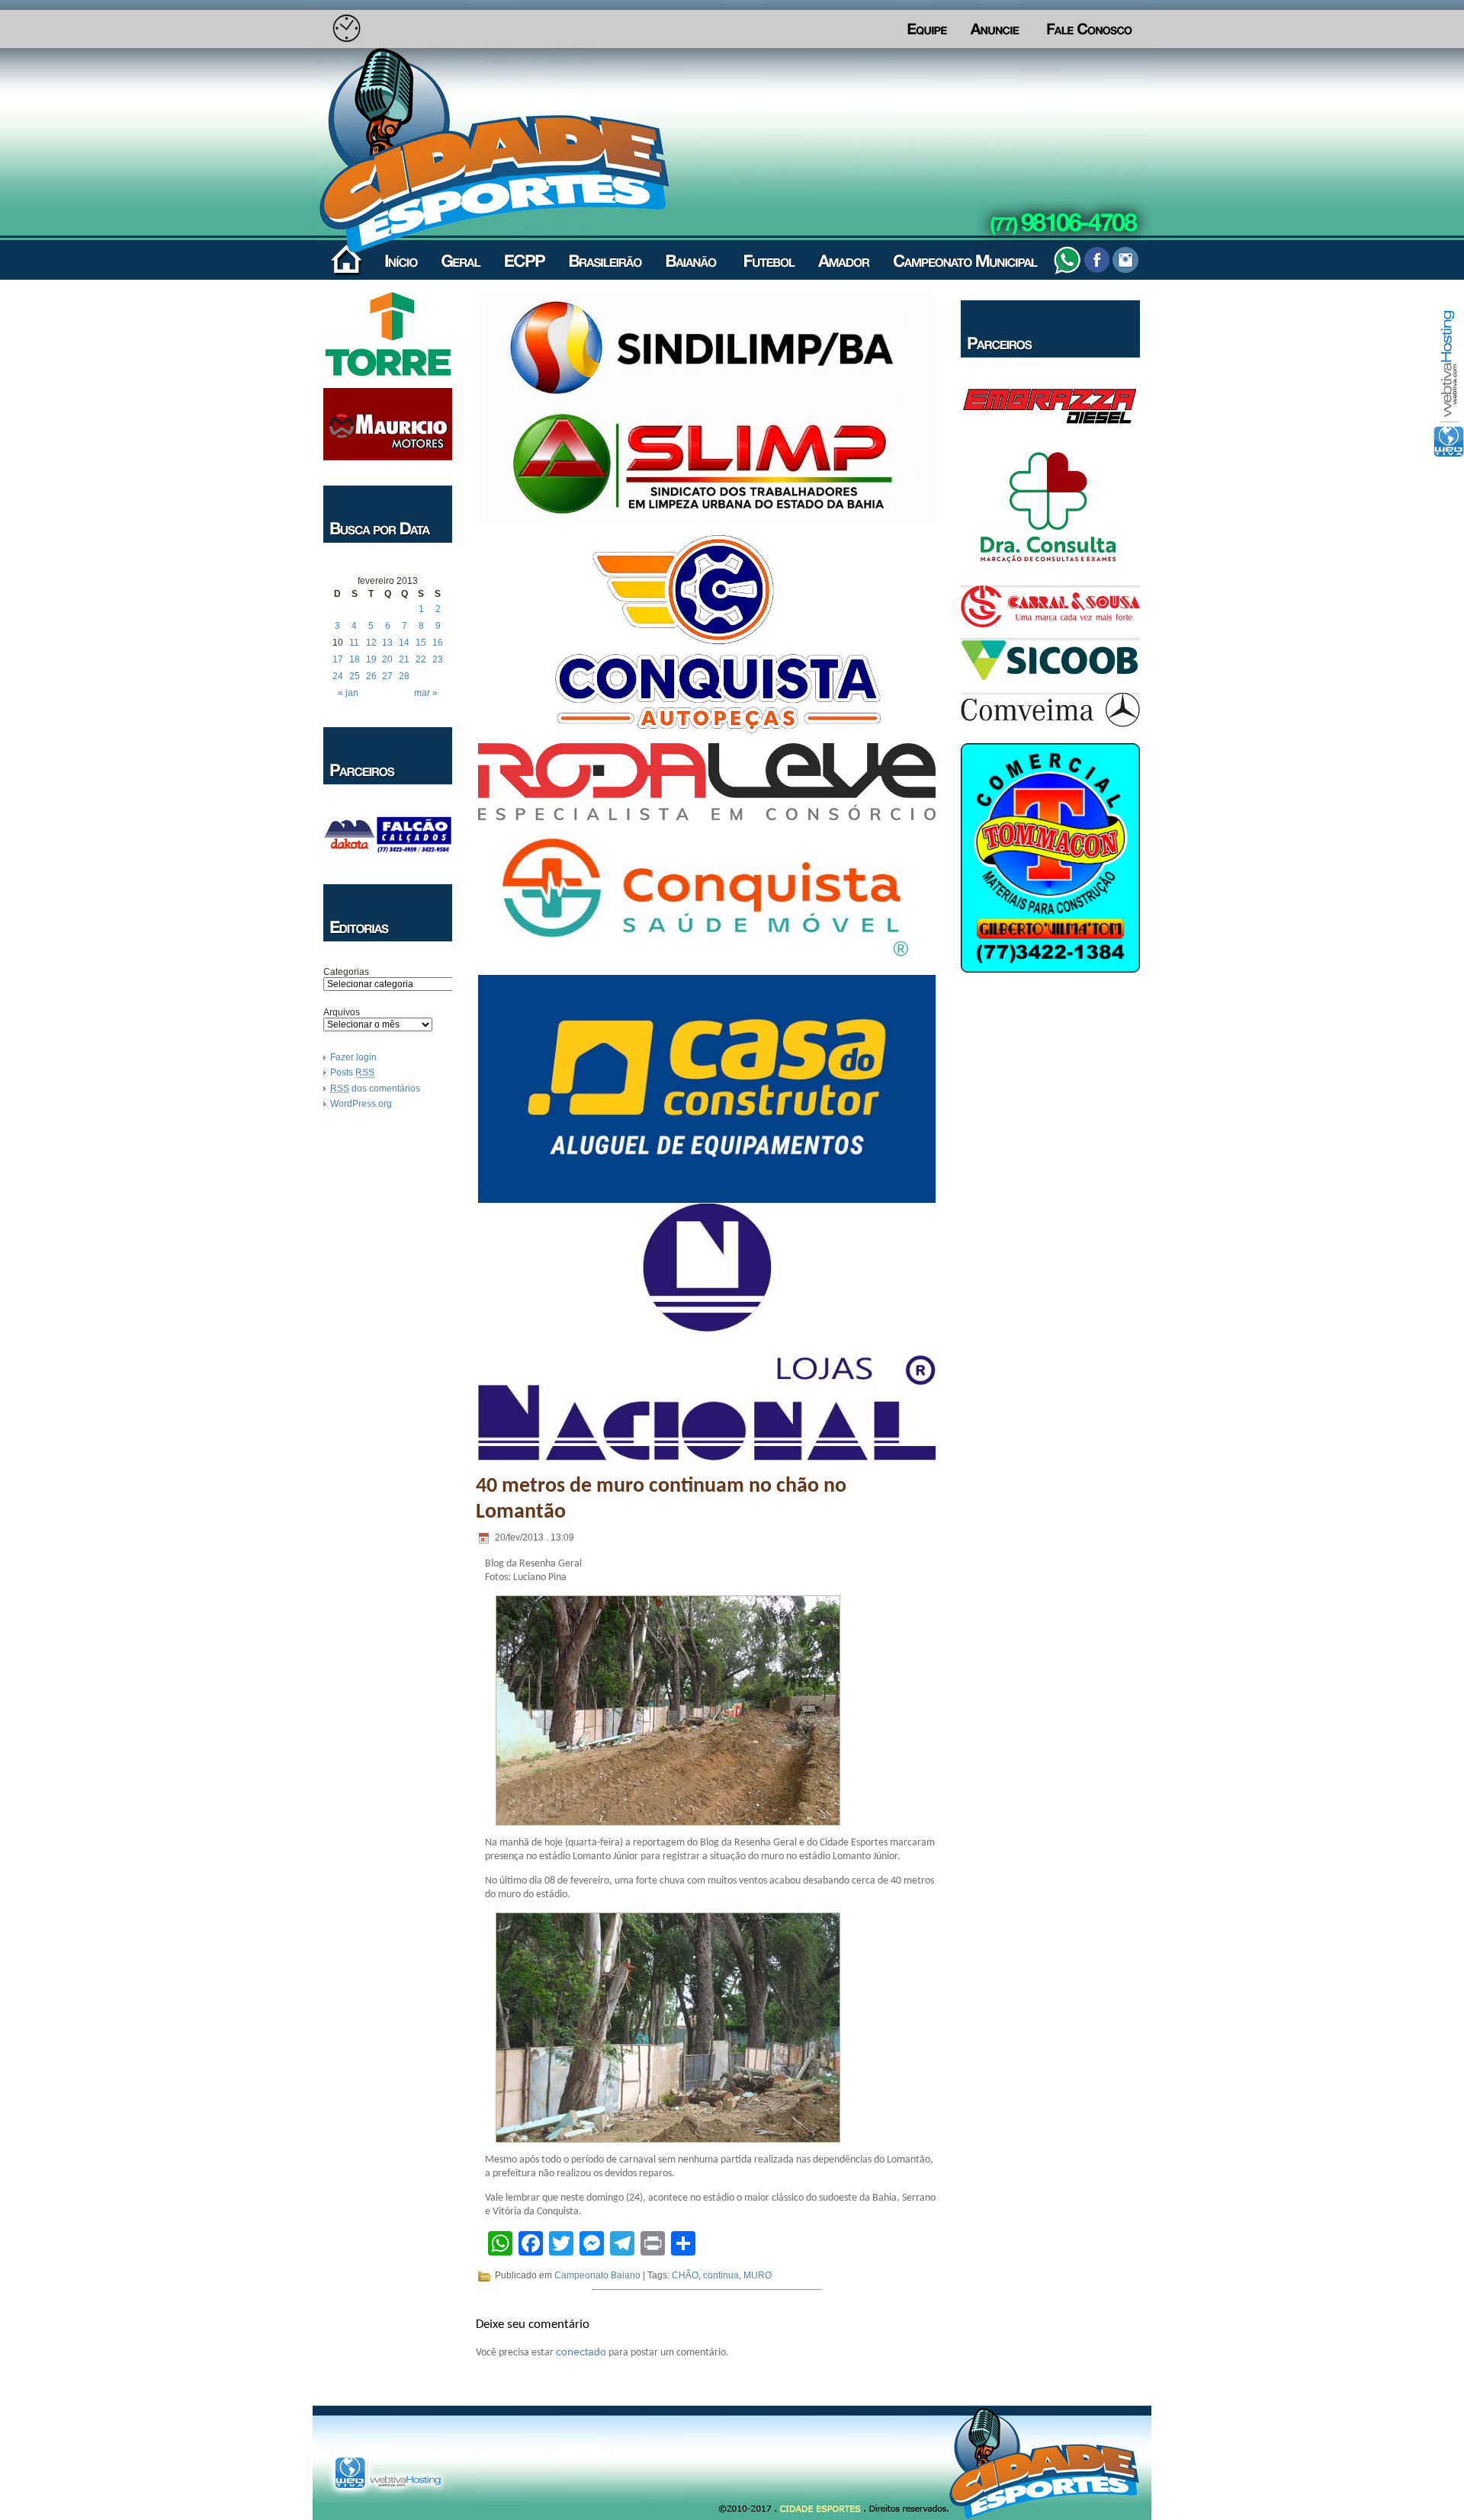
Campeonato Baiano (597, 2275)
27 (387, 676)
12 (371, 643)
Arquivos (342, 1012)
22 (421, 659)
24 (338, 676)
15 (421, 643)
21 (404, 659)
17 (338, 659)
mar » (426, 693)
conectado (581, 2352)
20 (387, 659)
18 (355, 659)
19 (371, 659)
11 (354, 643)
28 (404, 676)
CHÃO (685, 2275)
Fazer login (353, 1057)
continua (721, 2275)
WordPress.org (361, 1104)
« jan (348, 693)
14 (404, 643)
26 (371, 676)
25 (355, 676)
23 (438, 659)
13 (387, 643)
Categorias (346, 972)
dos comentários (375, 1088)
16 (438, 643)
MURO (758, 2275)
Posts (352, 1072)
